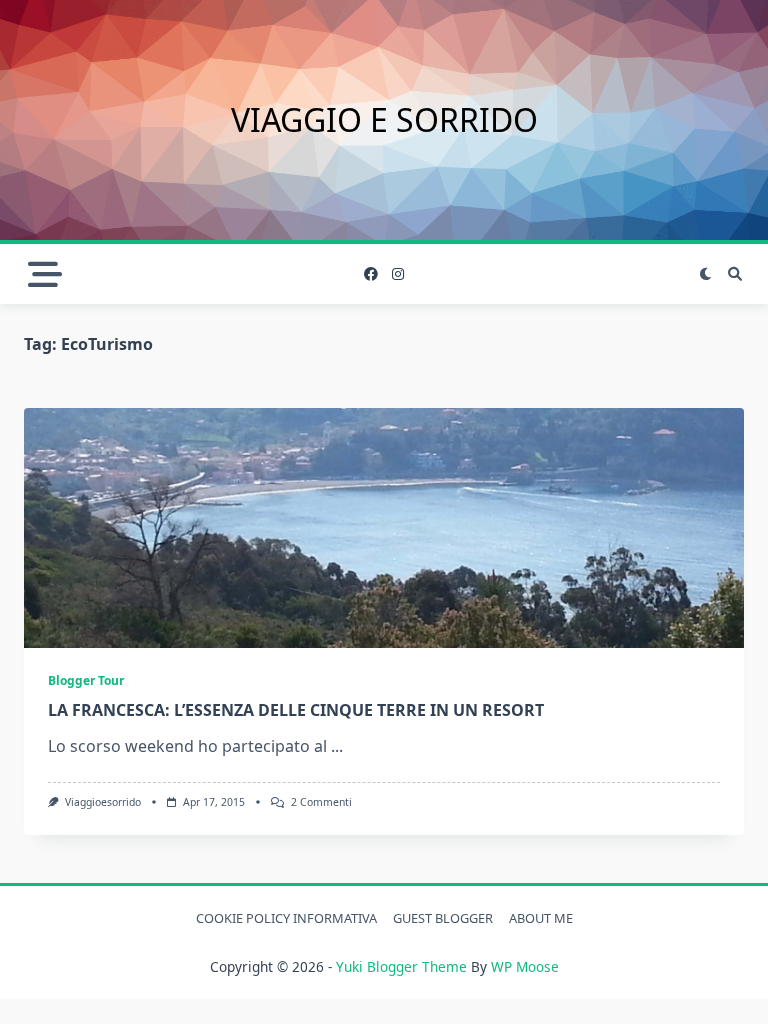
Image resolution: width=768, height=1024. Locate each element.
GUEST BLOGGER (443, 918)
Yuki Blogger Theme (401, 966)
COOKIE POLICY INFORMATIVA (286, 918)
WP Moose (525, 966)
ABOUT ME (541, 918)
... (337, 746)
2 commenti (321, 802)
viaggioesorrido (103, 802)
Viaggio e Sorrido (384, 119)
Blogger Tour (86, 680)
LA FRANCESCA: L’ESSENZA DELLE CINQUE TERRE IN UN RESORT (296, 710)
